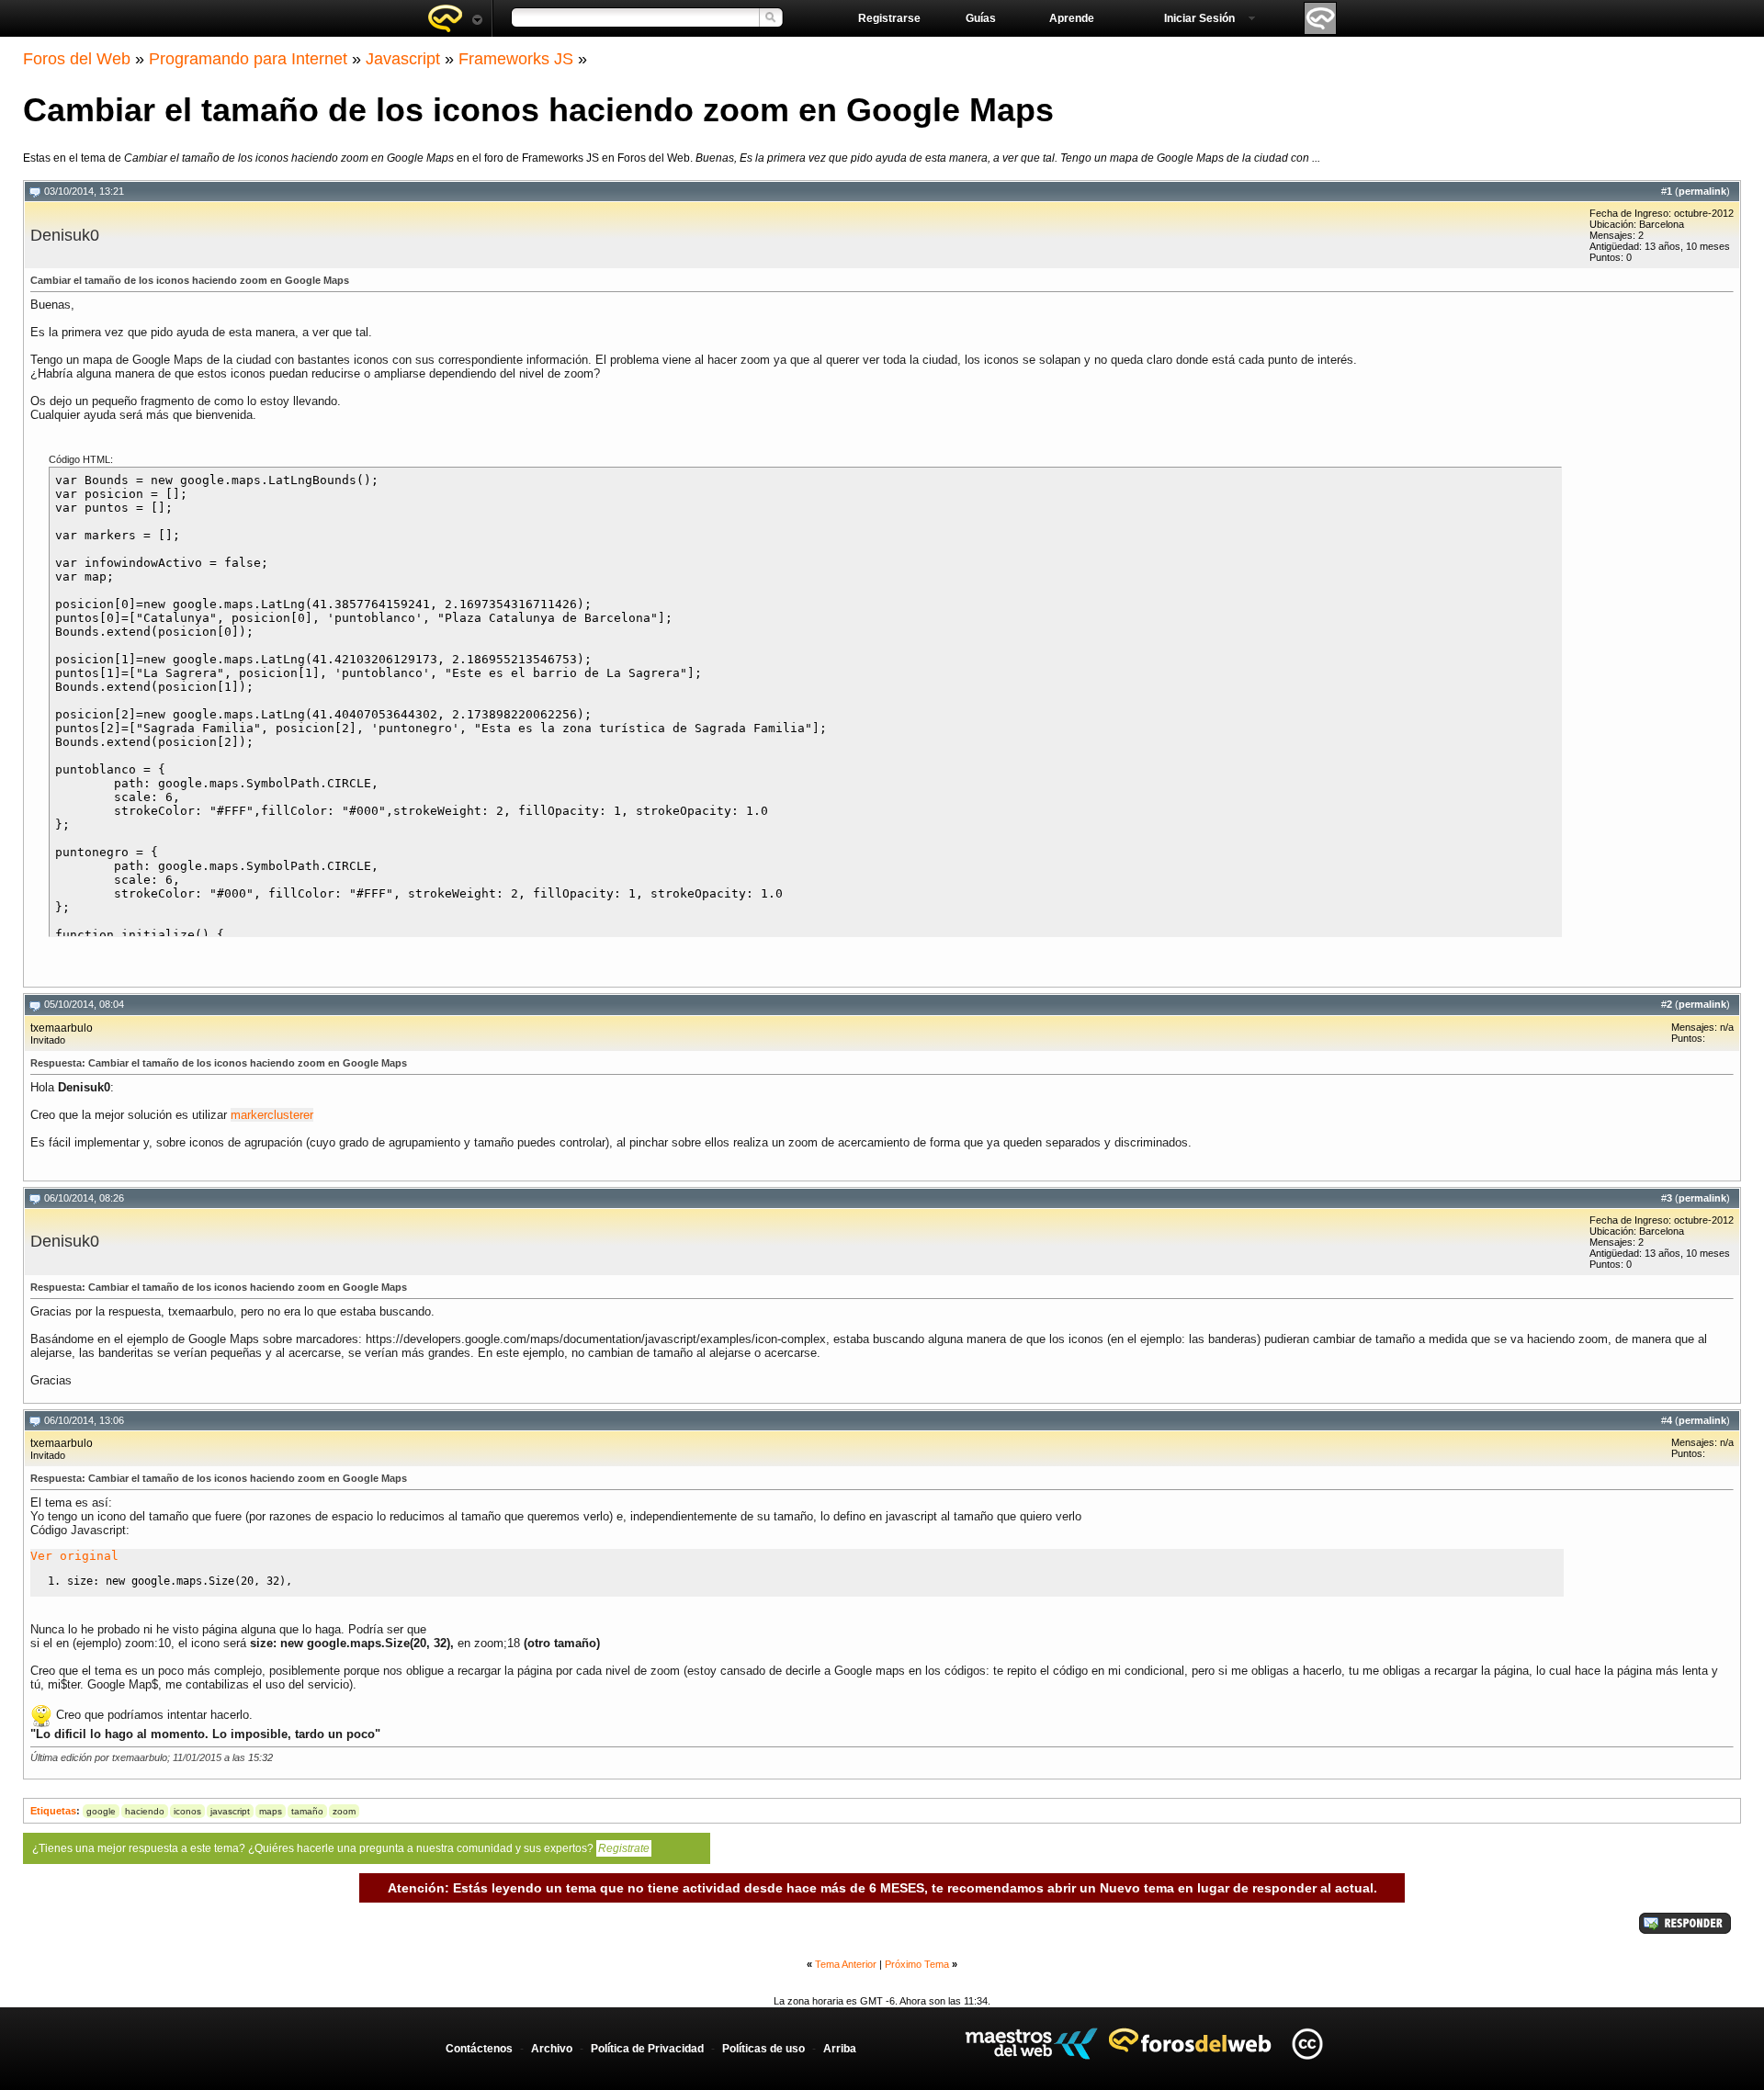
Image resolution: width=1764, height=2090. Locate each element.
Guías (981, 18)
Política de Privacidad (647, 2049)
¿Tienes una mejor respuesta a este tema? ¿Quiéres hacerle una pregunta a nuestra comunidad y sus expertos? (341, 1848)
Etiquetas (53, 1811)
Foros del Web (77, 59)
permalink (1702, 191)
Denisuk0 (65, 235)
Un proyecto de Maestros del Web (1031, 2044)
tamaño (307, 1811)
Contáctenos (479, 2049)
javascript (230, 1811)
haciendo (145, 1811)
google (101, 1811)
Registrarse (889, 18)
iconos (187, 1811)
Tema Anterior (846, 1964)
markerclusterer (272, 1115)
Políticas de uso (763, 2049)
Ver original (74, 1556)
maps (271, 1811)
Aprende (1072, 18)
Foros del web (455, 18)
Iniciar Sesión (1199, 18)
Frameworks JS (516, 59)
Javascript (403, 59)
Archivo (552, 2049)
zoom (344, 1811)
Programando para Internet (248, 59)
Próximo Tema (917, 1964)
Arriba (840, 2049)
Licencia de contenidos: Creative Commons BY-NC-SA (1307, 2044)
